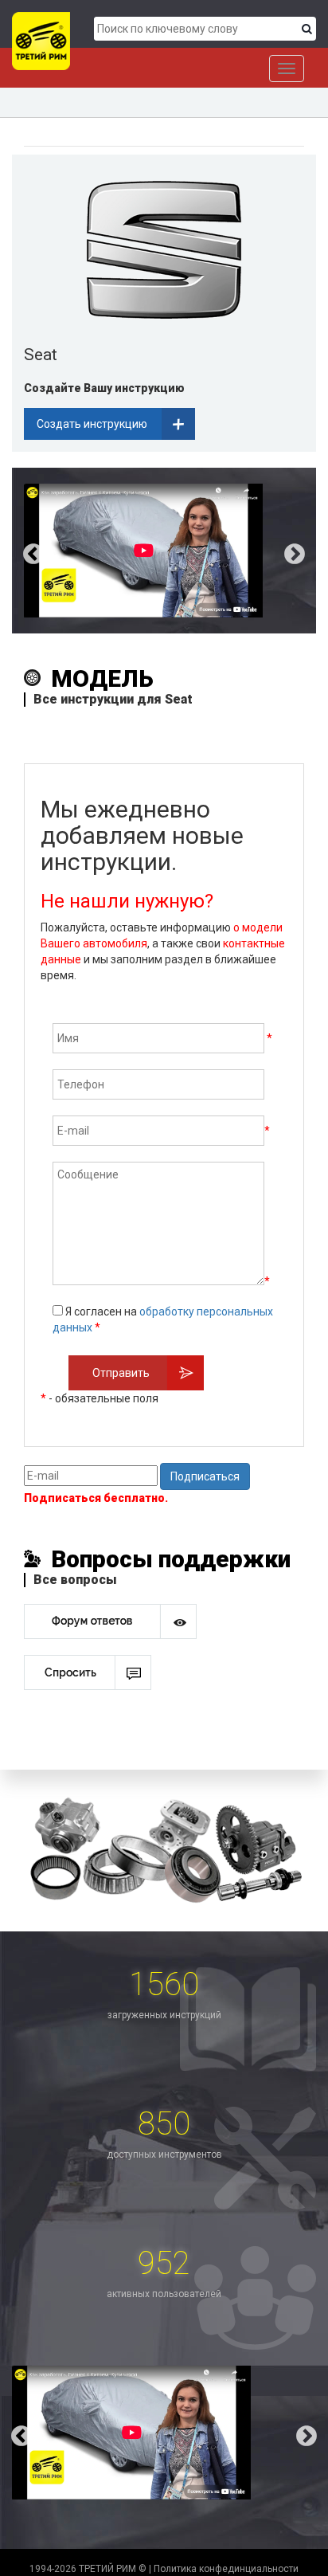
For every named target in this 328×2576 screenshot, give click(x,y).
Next (307, 551)
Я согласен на (163, 1319)
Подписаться (205, 1476)
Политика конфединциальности (226, 2569)
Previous (21, 551)
